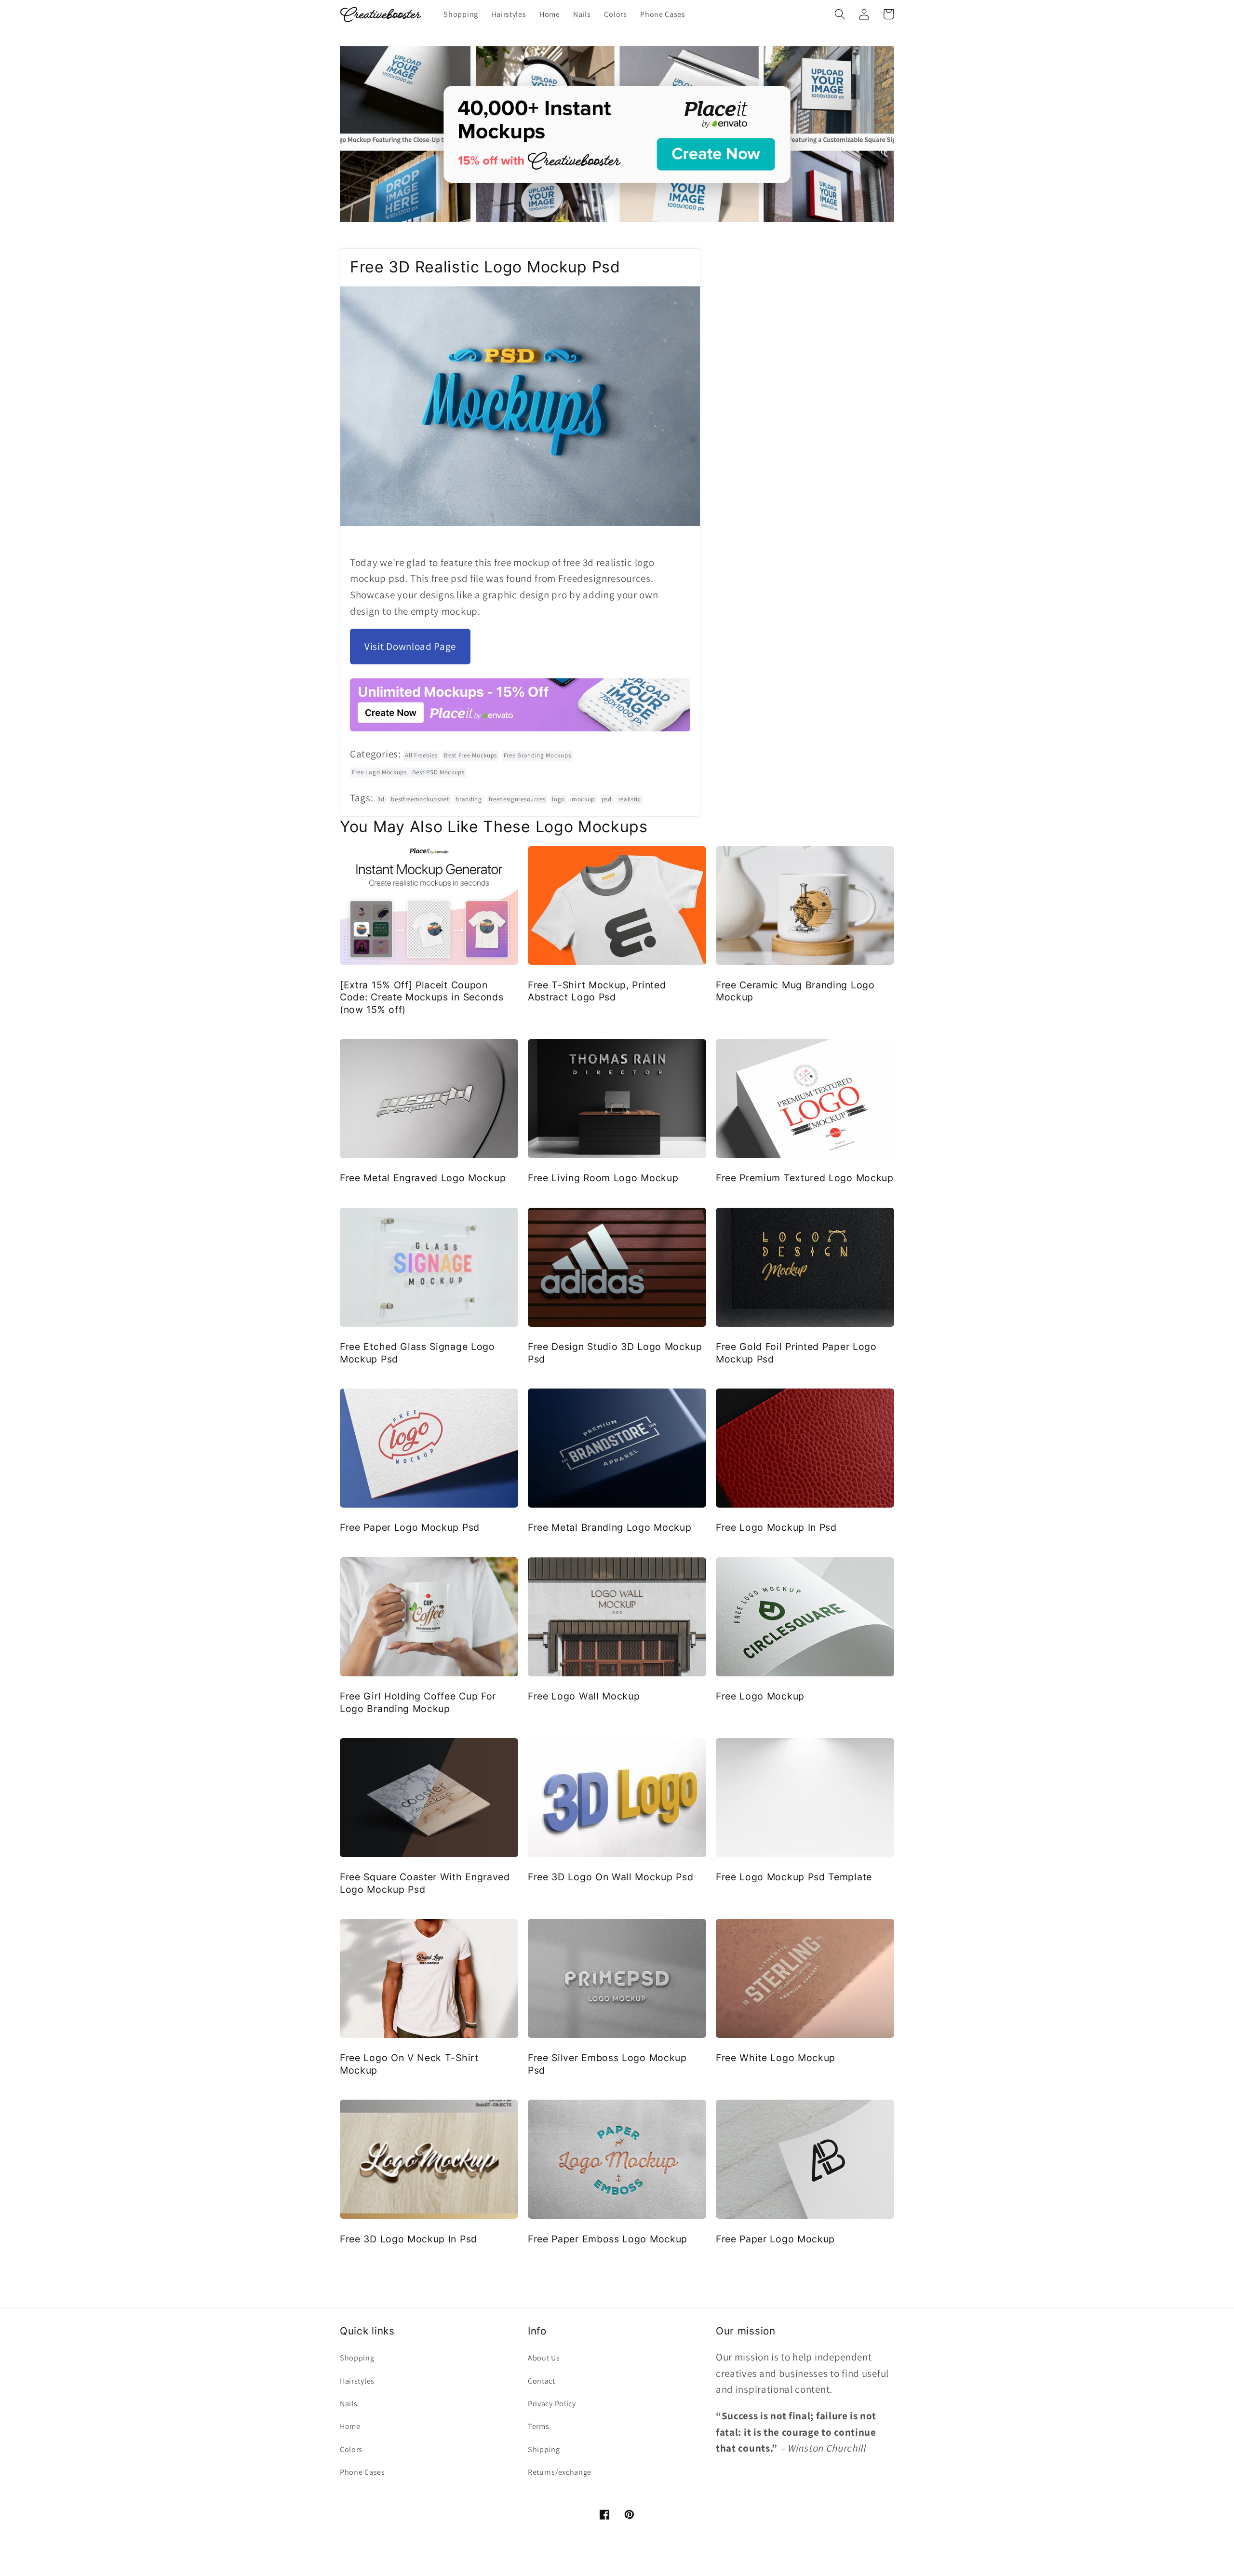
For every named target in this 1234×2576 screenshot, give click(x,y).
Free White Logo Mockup (776, 2058)
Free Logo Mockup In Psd (776, 1527)
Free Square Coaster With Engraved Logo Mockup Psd (425, 1883)
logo (558, 799)
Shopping (357, 2358)
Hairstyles (357, 2381)
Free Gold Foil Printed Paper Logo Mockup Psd (796, 1353)
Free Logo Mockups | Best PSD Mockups (408, 772)
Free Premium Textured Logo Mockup (805, 1178)
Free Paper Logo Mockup (775, 2239)
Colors (351, 2449)
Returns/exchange (560, 2472)
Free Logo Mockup (760, 1696)
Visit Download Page (410, 646)
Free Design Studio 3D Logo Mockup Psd (615, 1353)
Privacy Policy (552, 2404)
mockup (583, 799)
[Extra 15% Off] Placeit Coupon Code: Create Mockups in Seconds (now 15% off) (422, 997)
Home (350, 2426)
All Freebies (421, 755)
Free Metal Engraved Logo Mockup (423, 1178)
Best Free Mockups (470, 755)
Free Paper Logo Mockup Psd (410, 1527)
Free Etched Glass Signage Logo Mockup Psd (417, 1353)
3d (381, 799)
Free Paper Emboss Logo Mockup (608, 2239)
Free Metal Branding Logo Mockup (610, 1527)
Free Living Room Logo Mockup (603, 1178)
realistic (630, 799)
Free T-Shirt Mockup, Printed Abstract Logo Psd (597, 991)
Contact (542, 2381)
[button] (840, 14)
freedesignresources (517, 799)
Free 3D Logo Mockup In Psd (409, 2239)
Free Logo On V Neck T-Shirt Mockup (409, 2064)
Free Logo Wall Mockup (584, 1696)
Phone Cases (362, 2472)
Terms (538, 2426)
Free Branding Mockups (537, 755)
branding (469, 799)
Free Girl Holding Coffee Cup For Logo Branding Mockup (418, 1702)
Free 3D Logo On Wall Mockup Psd (610, 1877)
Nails (349, 2404)
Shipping (544, 2449)
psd (607, 799)
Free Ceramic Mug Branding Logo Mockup (795, 991)
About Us (544, 2358)
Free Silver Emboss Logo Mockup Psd (607, 2064)
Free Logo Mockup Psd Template (794, 1877)
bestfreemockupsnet (420, 799)
